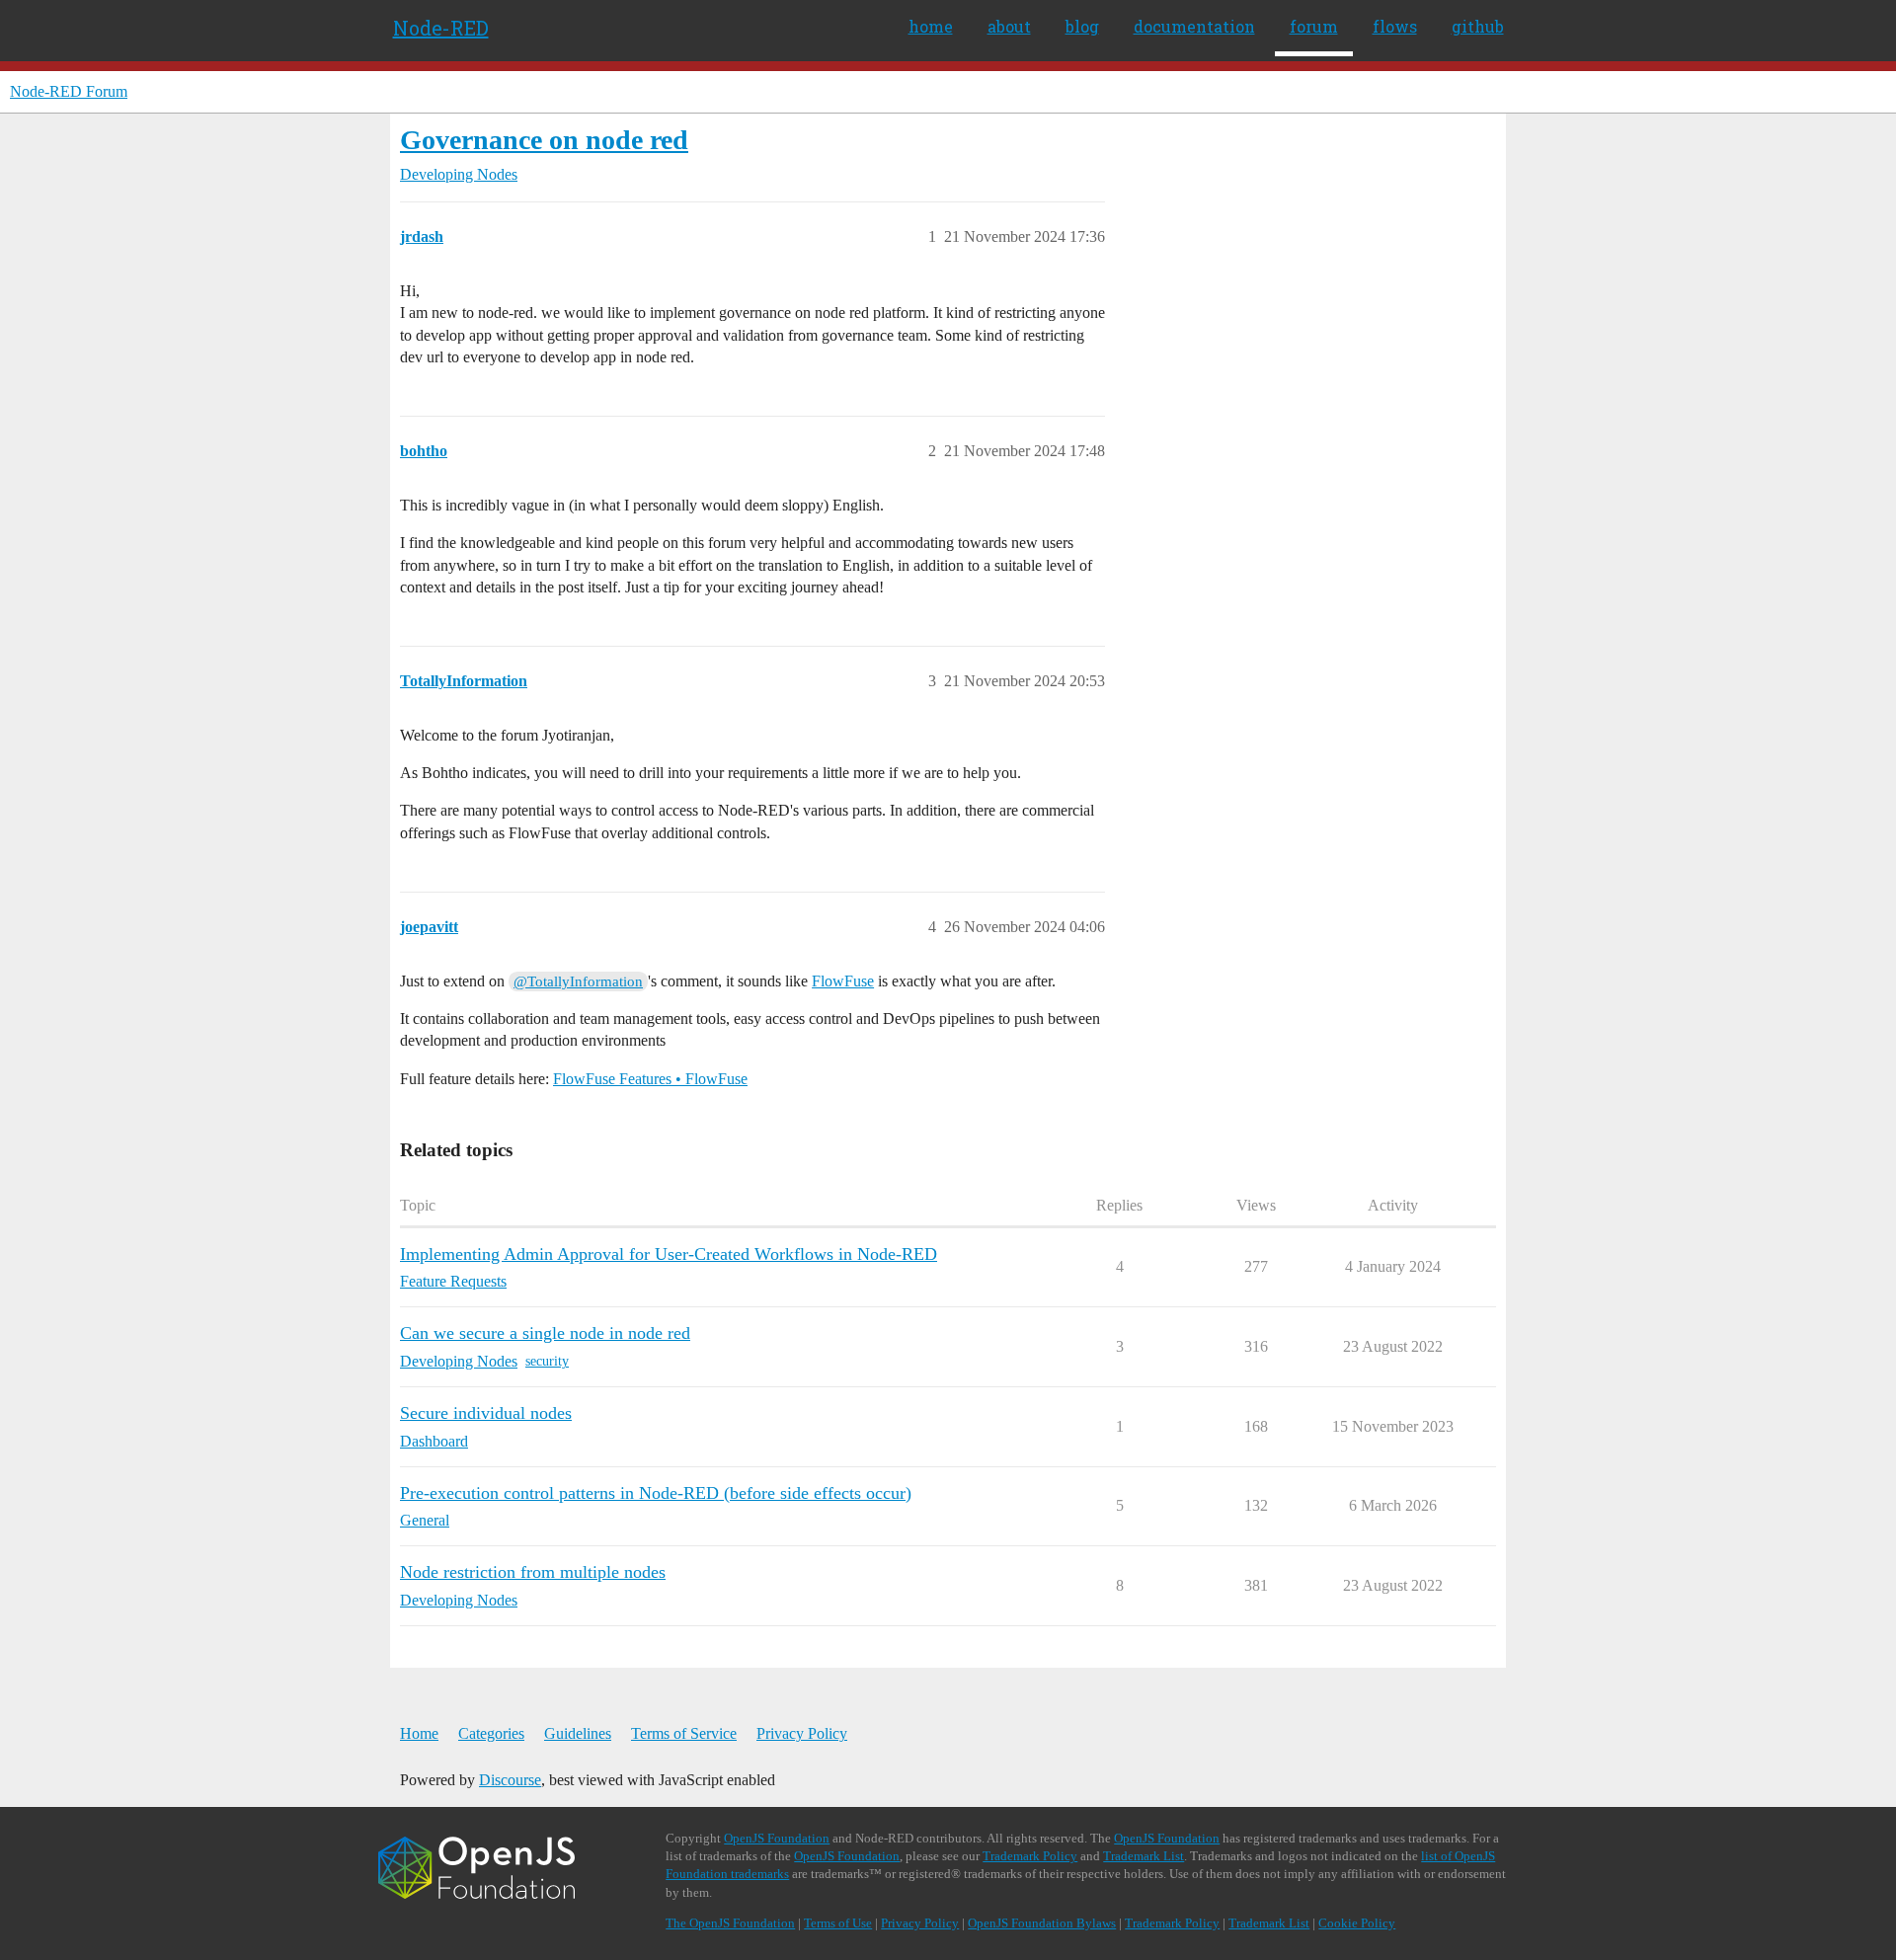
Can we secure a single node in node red (545, 1333)
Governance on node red (544, 140)
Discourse (510, 1780)
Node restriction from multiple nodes (533, 1572)
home (931, 26)
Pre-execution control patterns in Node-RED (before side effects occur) (656, 1493)
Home (419, 1733)
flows (1395, 26)
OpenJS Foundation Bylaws (1042, 1923)
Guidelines (578, 1733)
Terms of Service (684, 1733)
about (1009, 26)
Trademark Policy (1030, 1856)
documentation (1194, 26)
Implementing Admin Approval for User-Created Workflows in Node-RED (669, 1254)
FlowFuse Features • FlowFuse (650, 1079)
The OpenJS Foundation (730, 1923)
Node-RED (441, 28)
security (547, 1361)
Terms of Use (838, 1923)
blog (1082, 26)
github (1478, 26)
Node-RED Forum (69, 91)
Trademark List (1144, 1856)
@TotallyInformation (578, 981)
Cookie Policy (1357, 1923)
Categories (491, 1733)
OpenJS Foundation (777, 1838)
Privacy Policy (802, 1733)
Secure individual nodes (486, 1413)
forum (1314, 26)
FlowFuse (843, 981)
